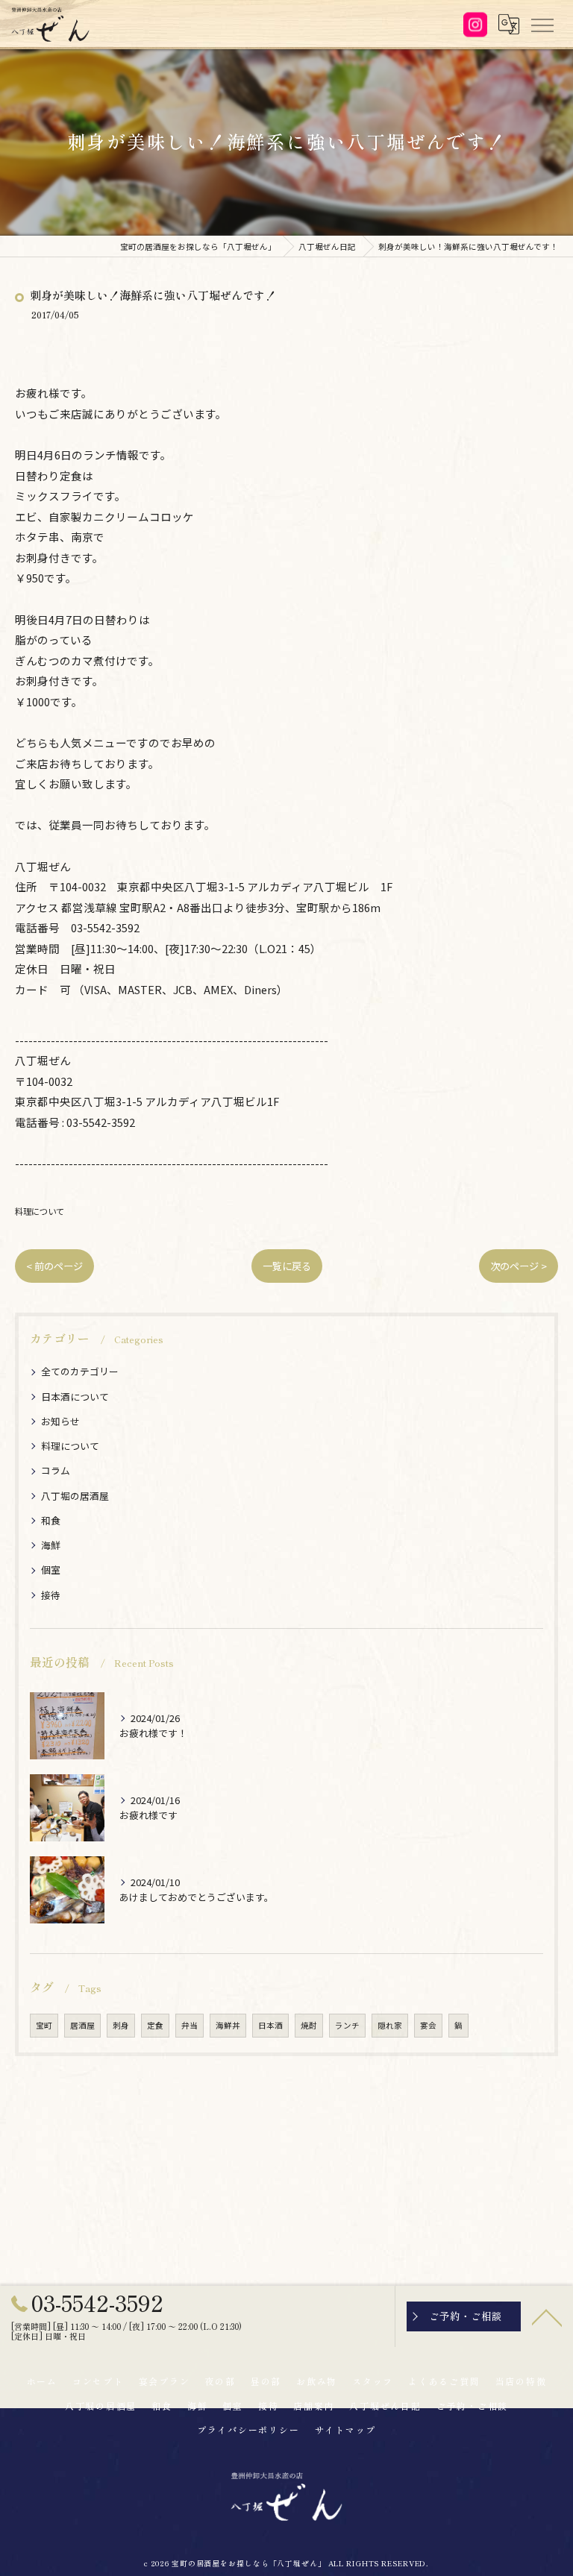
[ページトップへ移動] (547, 2316)
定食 (155, 2025)
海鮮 (51, 1545)
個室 (51, 1570)
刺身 (121, 2025)
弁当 (190, 2025)
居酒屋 (82, 2025)
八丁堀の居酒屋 (75, 1496)
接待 (51, 1595)
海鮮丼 (228, 2025)
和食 (51, 1520)
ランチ (347, 2025)
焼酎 (309, 2025)
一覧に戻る (287, 1266)
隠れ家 (390, 2025)
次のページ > (519, 1266)
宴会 (428, 2025)
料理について (40, 1211)
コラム (56, 1470)
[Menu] (542, 24)
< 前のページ (54, 1266)
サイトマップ (346, 2429)
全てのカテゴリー (80, 1371)
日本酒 (270, 2025)
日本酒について (75, 1397)
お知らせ (60, 1421)
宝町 (44, 2025)
